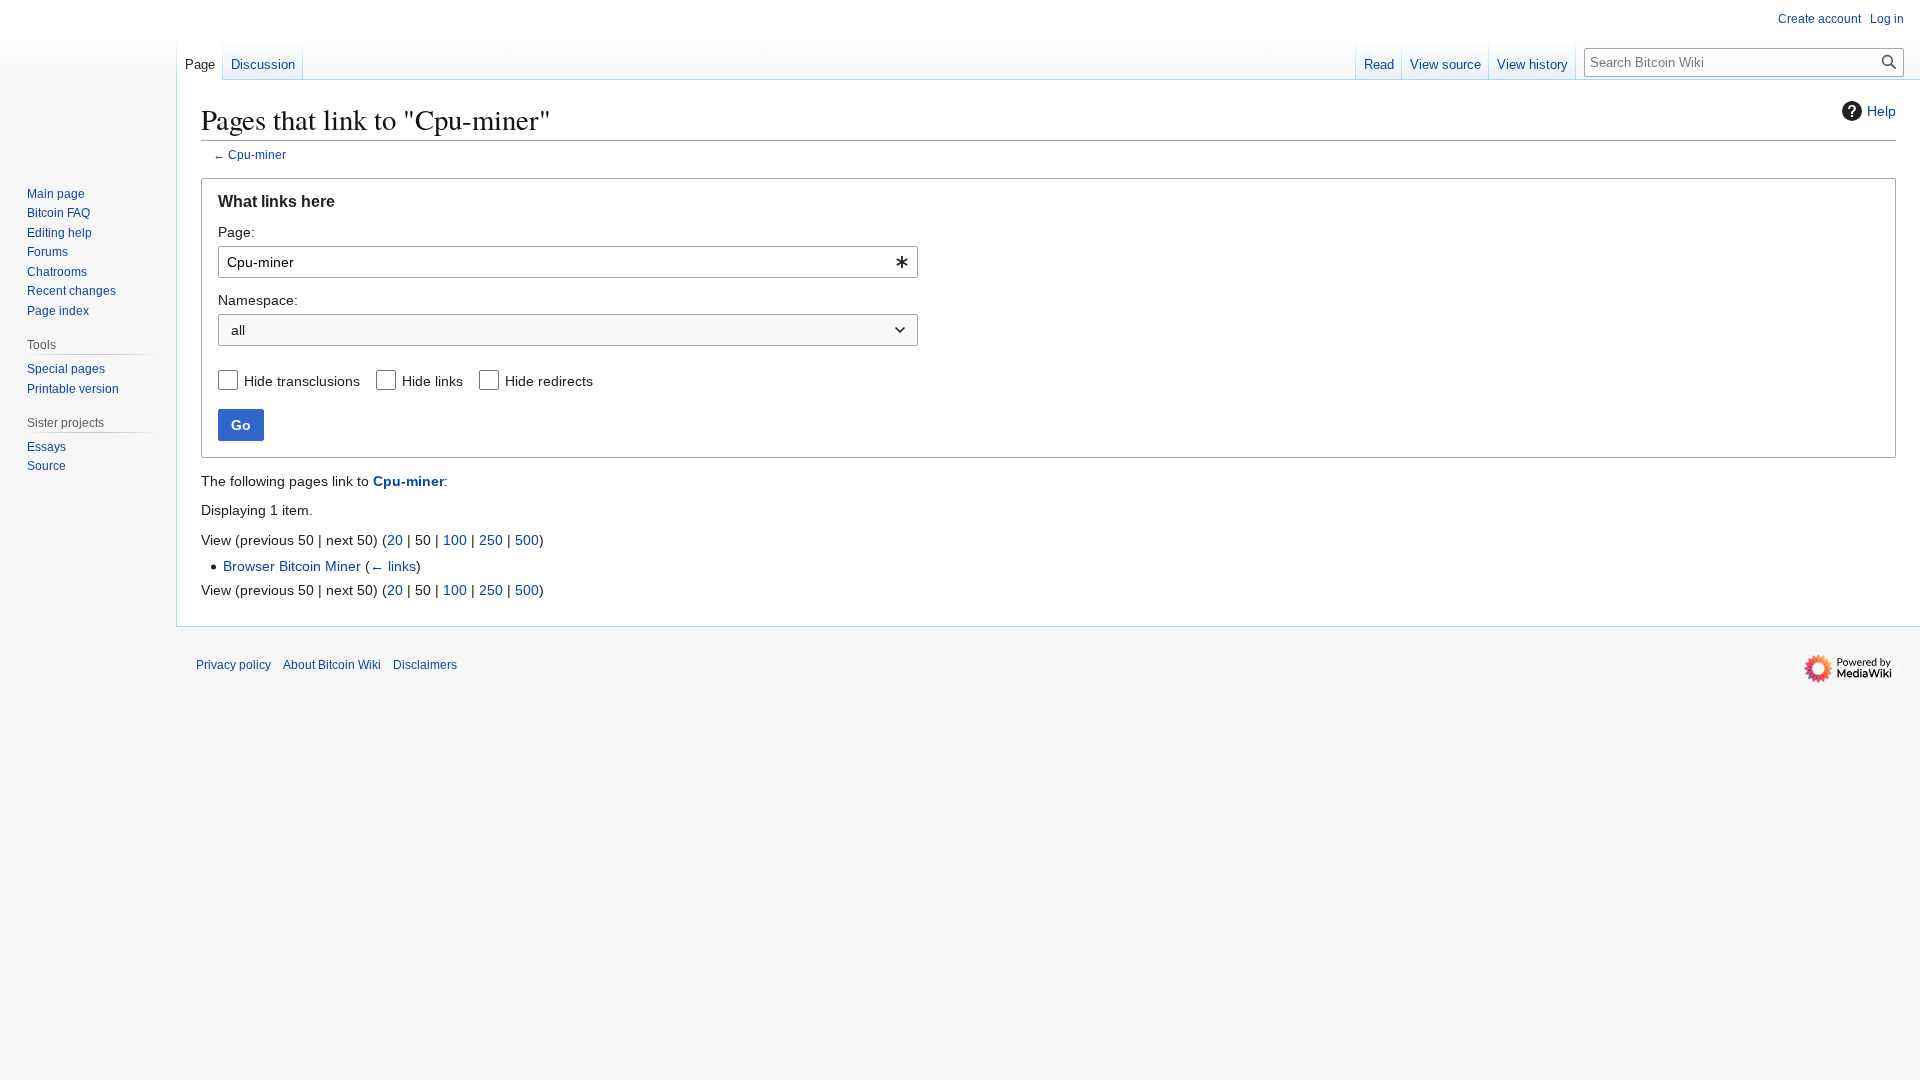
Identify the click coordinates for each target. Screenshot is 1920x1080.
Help (1881, 111)
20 (395, 540)
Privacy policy (233, 665)
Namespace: (258, 300)
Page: (236, 232)
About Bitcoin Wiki (332, 665)
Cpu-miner (257, 154)
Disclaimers (425, 665)
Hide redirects (549, 381)
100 (455, 540)
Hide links (432, 381)
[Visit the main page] (88, 80)
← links (393, 566)
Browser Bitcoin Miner (292, 566)
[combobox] (568, 262)
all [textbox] (238, 330)
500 (527, 540)
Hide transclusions (302, 381)
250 (491, 540)
